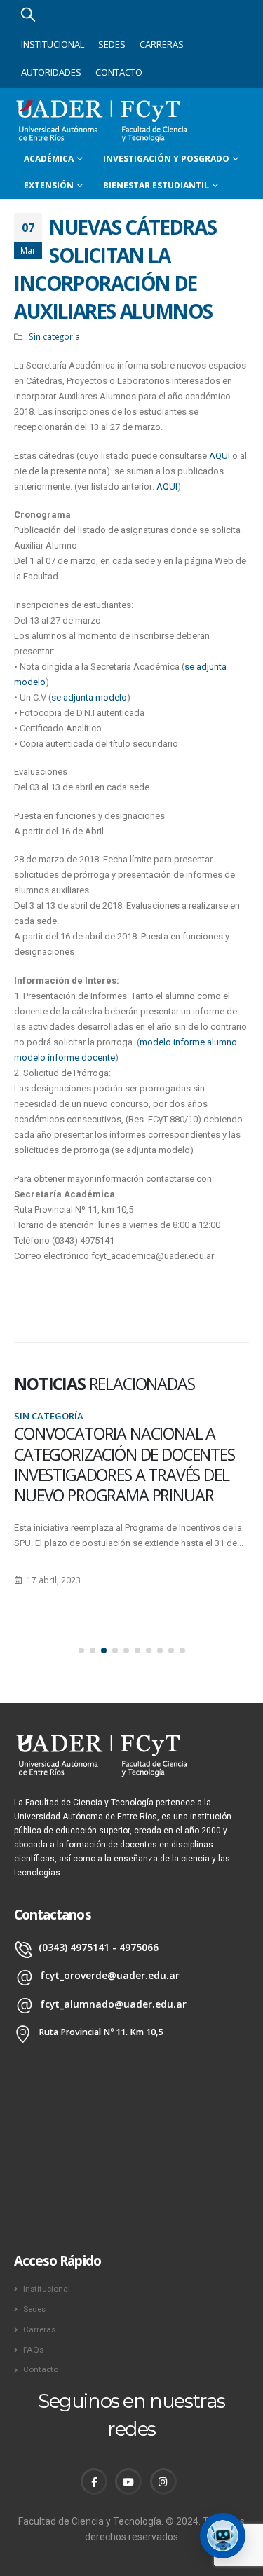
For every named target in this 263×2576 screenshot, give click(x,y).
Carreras (162, 44)
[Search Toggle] (28, 14)
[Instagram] (163, 2481)
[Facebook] (94, 2481)
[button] (81, 1651)
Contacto (119, 72)
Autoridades (51, 72)
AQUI (221, 456)
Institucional (53, 44)
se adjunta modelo (89, 697)
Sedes (112, 44)
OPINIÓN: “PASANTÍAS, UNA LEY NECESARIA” (121, 1444)
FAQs (33, 2350)
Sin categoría (54, 336)
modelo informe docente (65, 1058)
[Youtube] (128, 2481)
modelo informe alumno (188, 1042)
